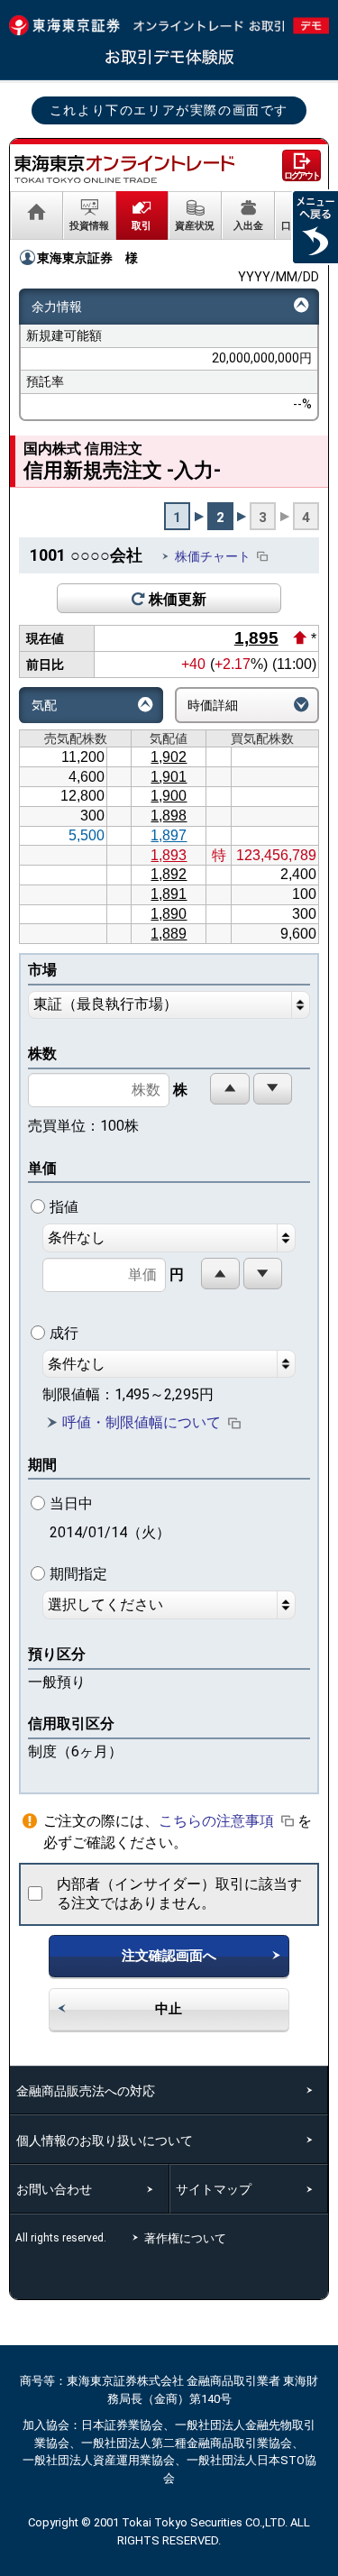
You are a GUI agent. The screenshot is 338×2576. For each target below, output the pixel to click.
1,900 (169, 796)
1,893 (169, 855)
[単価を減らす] (263, 1274)
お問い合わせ (54, 2189)
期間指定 (78, 1574)
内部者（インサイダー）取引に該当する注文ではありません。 (179, 1893)
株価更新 (178, 599)
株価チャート (213, 556)
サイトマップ (214, 2189)
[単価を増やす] (220, 1274)
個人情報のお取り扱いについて (105, 2141)
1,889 (169, 934)
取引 (142, 225)
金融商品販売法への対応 (86, 2091)
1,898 (169, 816)
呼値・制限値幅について (142, 1423)
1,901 (169, 777)
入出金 (248, 225)
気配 (44, 705)
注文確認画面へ (169, 1956)
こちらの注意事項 (216, 1821)
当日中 (110, 1518)
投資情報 (89, 225)
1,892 (169, 874)
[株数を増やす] (229, 1089)
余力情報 (57, 307)
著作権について (188, 2238)
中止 (169, 2009)
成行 (64, 1333)
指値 (64, 1207)
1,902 (169, 757)
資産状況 (195, 225)
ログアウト (302, 175)
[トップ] (37, 215)
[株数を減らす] (273, 1089)
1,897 (169, 835)
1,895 (256, 638)
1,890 (169, 914)
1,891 (169, 894)
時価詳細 (213, 705)
